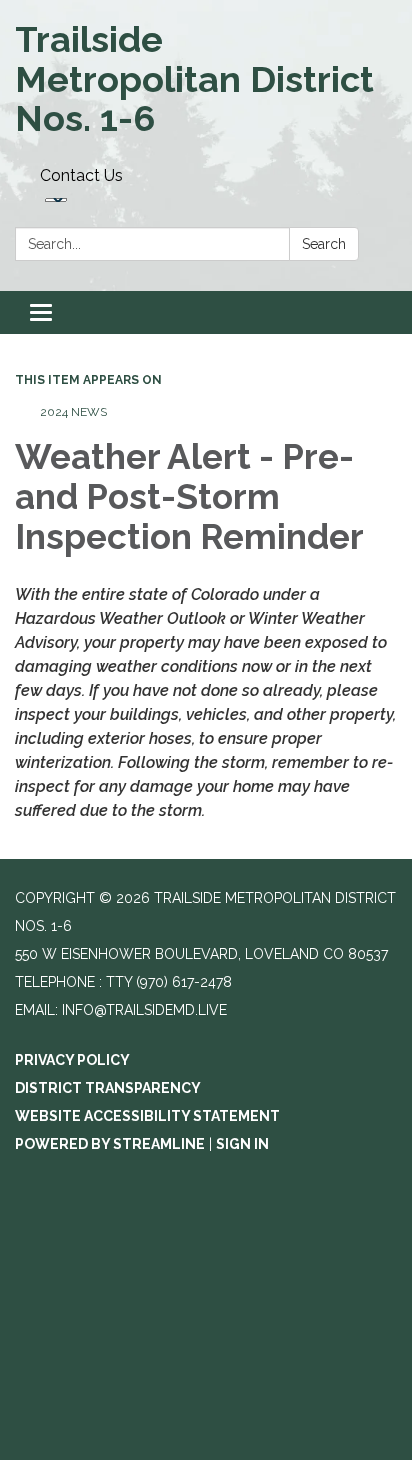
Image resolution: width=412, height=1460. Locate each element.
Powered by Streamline (110, 1144)
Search (324, 244)
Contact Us (81, 175)
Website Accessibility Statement (147, 1116)
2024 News (73, 412)
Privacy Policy (72, 1060)
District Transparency (108, 1088)
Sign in (242, 1144)
